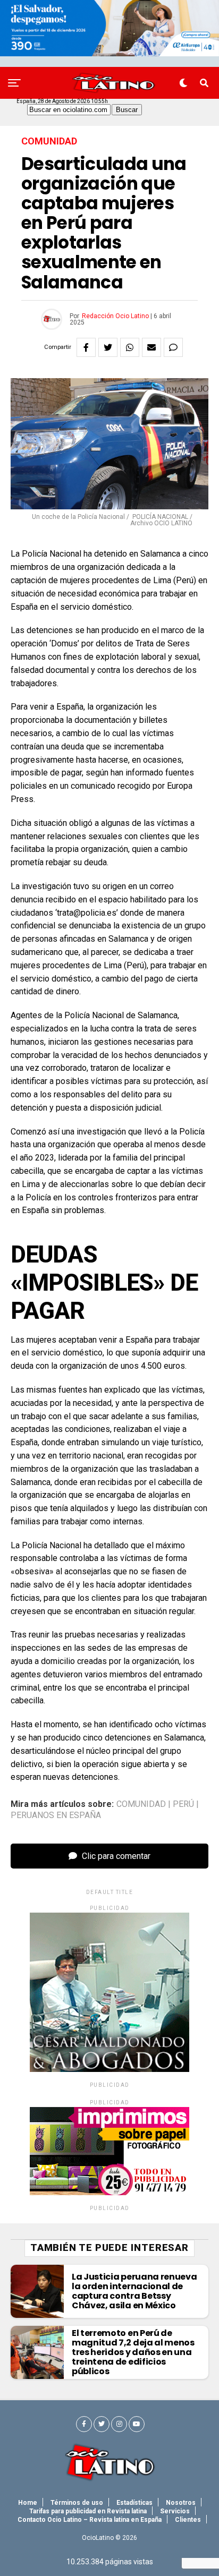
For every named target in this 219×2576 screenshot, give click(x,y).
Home (28, 2503)
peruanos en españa (56, 1815)
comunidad (141, 1804)
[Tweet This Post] (108, 347)
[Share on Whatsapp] (130, 347)
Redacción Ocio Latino (115, 316)
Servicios (175, 2511)
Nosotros (181, 2503)
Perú (183, 1804)
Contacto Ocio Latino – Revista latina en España (90, 2520)
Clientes (188, 2520)
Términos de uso (77, 2503)
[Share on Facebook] (86, 347)
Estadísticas (134, 2503)
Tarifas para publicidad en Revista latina (88, 2511)
